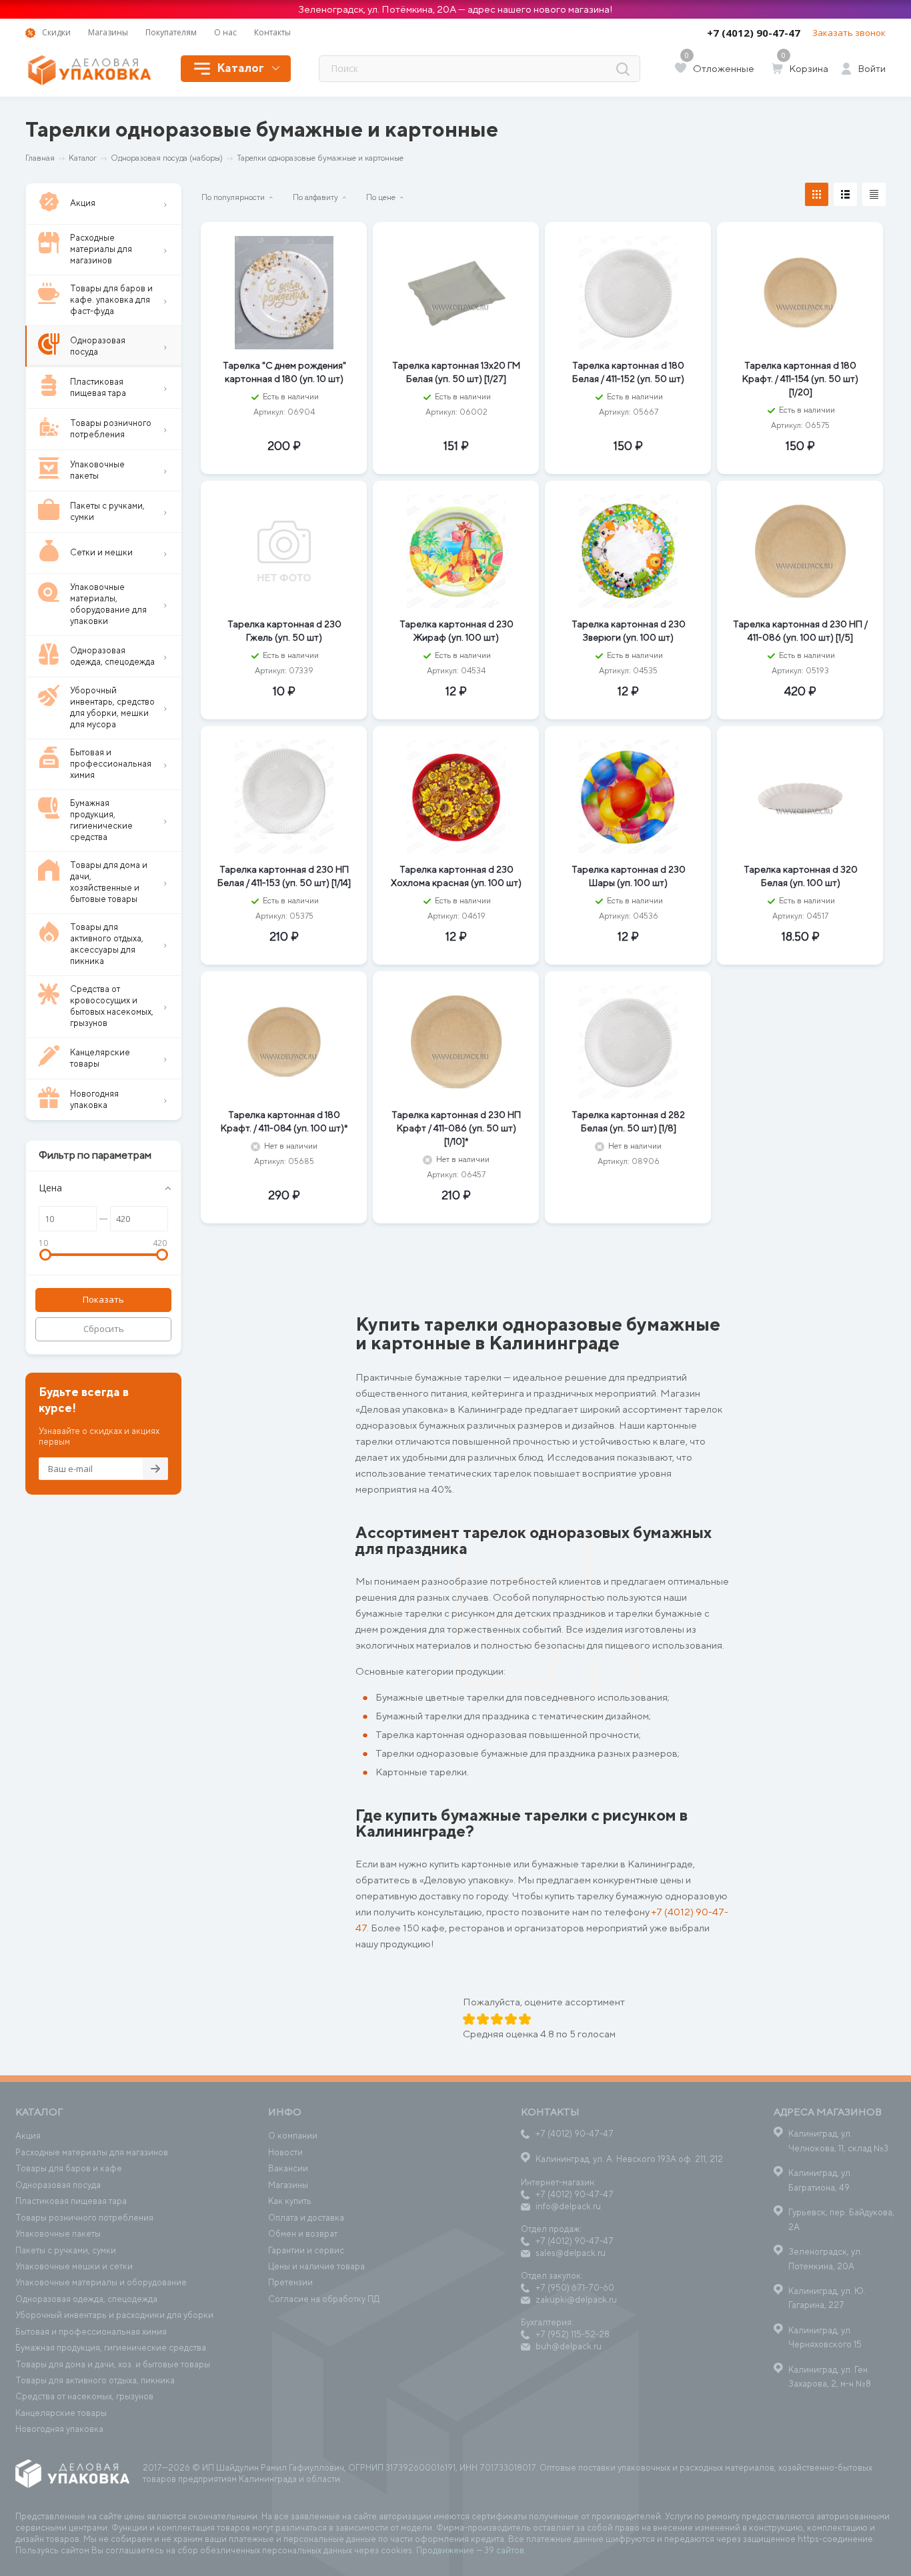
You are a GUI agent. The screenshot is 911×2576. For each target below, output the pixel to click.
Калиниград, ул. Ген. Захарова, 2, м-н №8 (830, 2377)
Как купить (290, 2201)
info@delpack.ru (568, 2206)
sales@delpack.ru (571, 2253)
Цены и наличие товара (316, 2266)
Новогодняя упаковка (59, 2429)
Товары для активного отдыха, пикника (95, 2380)
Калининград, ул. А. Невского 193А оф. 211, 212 (629, 2159)
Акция (28, 2136)
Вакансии (288, 2168)
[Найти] (623, 69)
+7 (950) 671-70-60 (575, 2288)
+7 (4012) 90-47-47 (754, 33)
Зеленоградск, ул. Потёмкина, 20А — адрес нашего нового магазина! (455, 9)
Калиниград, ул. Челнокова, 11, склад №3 (838, 2141)
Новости (285, 2152)
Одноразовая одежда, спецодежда (86, 2299)
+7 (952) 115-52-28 (573, 2334)
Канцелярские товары (61, 2413)
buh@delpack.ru (569, 2346)
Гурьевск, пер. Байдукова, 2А (841, 2219)
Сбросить (104, 1329)
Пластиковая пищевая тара (71, 2201)
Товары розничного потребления (84, 2218)
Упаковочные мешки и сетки (74, 2266)
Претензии (290, 2282)
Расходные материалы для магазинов (92, 2152)
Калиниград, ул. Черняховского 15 (825, 2337)
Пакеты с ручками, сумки (66, 2250)
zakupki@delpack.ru (576, 2300)
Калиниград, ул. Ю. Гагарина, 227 (827, 2298)
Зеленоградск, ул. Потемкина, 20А (825, 2259)
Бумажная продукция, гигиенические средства (111, 2348)
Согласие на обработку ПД (324, 2299)
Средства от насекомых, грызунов (84, 2396)
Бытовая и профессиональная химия (91, 2332)
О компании (293, 2136)
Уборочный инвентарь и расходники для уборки (114, 2315)
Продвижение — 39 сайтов (470, 2550)
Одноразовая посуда (58, 2185)
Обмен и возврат (303, 2234)
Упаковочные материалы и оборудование (101, 2282)
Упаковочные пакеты (58, 2234)
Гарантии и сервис (306, 2250)
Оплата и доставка (306, 2218)
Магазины (288, 2185)
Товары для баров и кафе (69, 2168)
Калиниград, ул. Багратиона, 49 (820, 2180)
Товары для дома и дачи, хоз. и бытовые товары (113, 2364)
